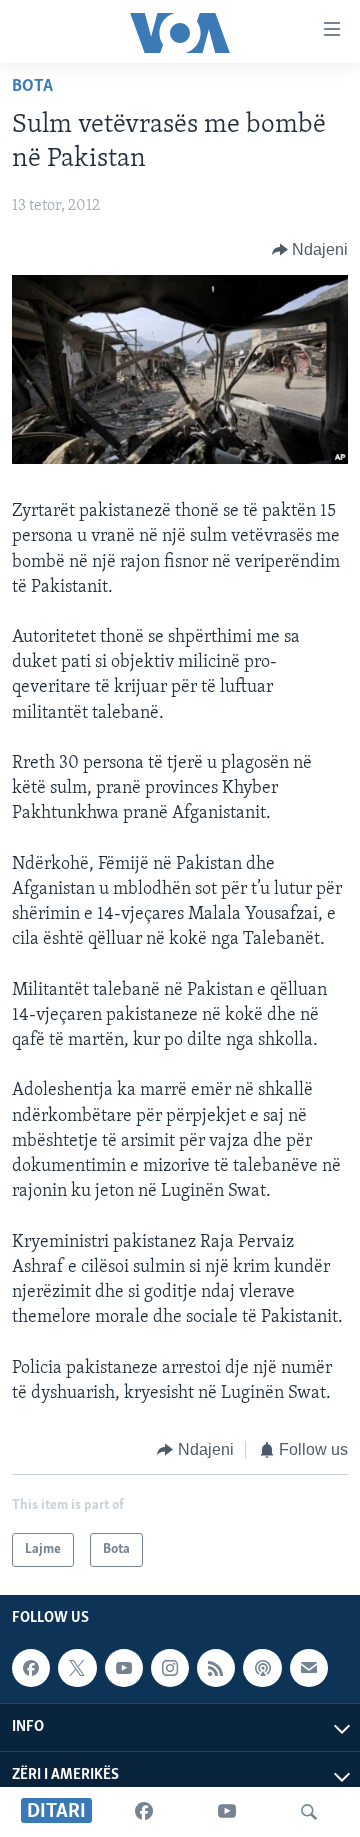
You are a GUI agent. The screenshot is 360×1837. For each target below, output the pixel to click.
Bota (32, 87)
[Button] (310, 250)
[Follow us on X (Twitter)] (77, 1668)
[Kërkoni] (309, 1812)
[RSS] (216, 1668)
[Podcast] (262, 1668)
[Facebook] (144, 1812)
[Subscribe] (309, 1668)
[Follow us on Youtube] (124, 1668)
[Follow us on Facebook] (31, 1668)
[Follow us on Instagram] (170, 1668)
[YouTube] (227, 1812)
